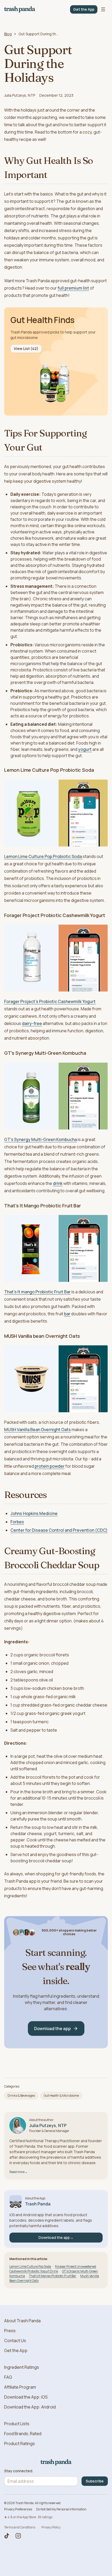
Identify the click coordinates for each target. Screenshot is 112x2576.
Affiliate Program (20, 2387)
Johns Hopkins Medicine (34, 1513)
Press (10, 2331)
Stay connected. (19, 2471)
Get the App (84, 9)
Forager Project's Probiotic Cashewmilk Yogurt (50, 1001)
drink (58, 1183)
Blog (8, 34)
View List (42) (26, 348)
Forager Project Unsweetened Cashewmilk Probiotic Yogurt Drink (53, 2269)
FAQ (8, 2377)
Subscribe (95, 2481)
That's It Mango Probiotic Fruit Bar (53, 2276)
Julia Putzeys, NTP (20, 95)
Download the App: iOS (26, 2397)
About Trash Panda (22, 2321)
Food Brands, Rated (23, 2434)
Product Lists (17, 2424)
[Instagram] (18, 2536)
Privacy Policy (51, 2527)
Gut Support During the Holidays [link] (39, 34)
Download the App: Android (30, 2407)
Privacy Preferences (18, 2509)
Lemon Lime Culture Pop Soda (30, 2266)
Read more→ (18, 2172)
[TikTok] (7, 2536)
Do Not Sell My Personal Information (61, 2509)
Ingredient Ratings (22, 2367)
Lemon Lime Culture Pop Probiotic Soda (43, 856)
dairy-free (32, 1023)
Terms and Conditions (20, 2527)
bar (67, 1314)
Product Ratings (20, 2444)
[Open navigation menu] (103, 9)
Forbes (17, 1522)
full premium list (73, 288)
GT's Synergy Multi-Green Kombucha (41, 1139)
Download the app (52, 2028)
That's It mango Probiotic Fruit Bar (37, 1292)
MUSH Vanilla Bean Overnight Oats (38, 1430)
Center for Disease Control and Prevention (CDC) (59, 1530)
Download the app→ (56, 2237)
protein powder (50, 1466)
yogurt (85, 749)
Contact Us (15, 2341)
